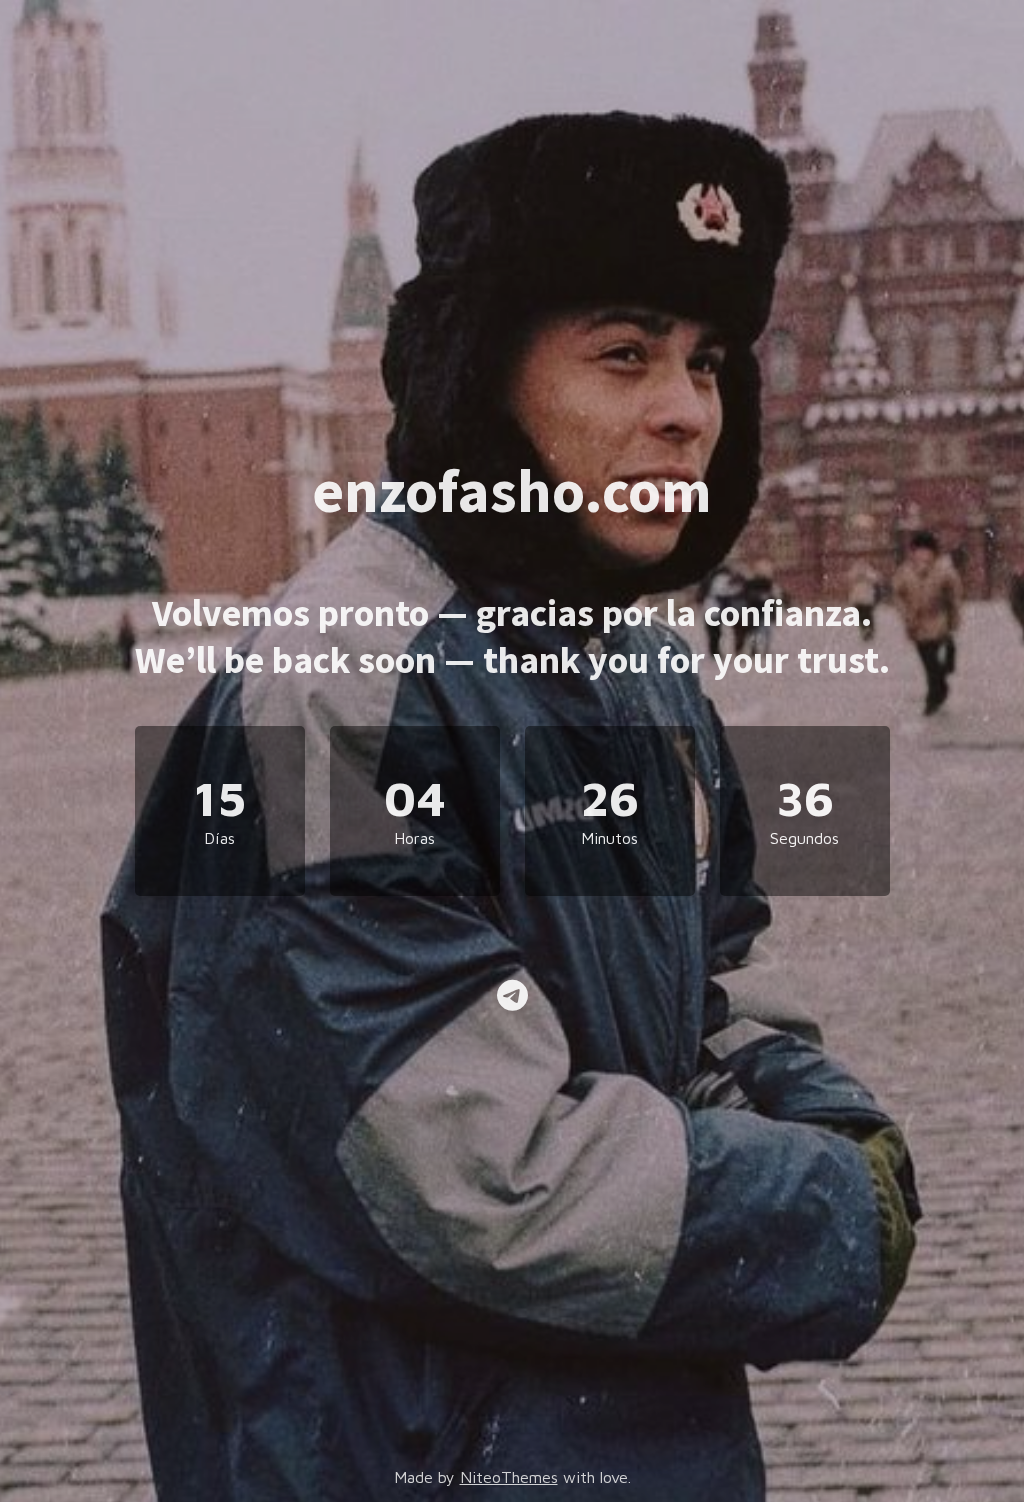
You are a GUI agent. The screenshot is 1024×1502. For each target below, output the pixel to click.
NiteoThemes (509, 1477)
